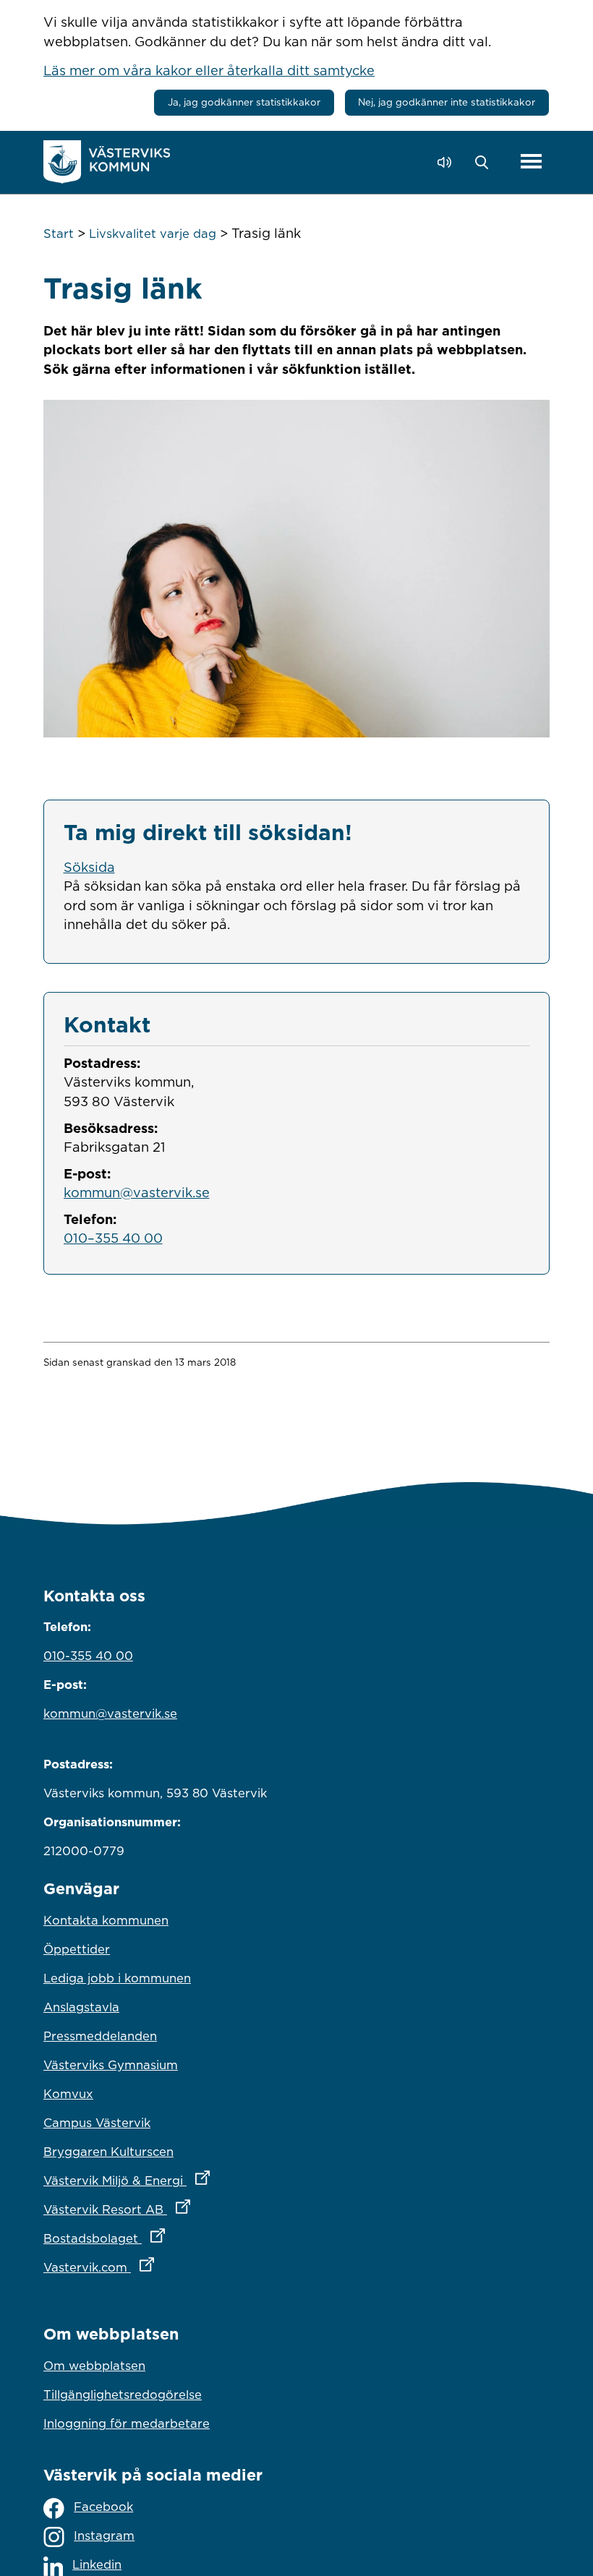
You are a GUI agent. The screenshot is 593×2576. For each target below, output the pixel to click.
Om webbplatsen (94, 2366)
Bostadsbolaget (168, 2238)
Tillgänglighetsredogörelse (123, 2395)
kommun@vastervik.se (137, 1192)
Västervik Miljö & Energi (190, 2180)
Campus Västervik (97, 2123)
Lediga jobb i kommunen (117, 1978)
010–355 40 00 (113, 1238)
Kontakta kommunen (106, 1920)
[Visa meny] (531, 162)
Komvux (68, 2094)
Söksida (89, 867)
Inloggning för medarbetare (127, 2423)
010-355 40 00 (88, 1656)
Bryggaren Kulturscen (108, 2152)
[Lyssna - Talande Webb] (448, 162)
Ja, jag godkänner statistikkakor (244, 102)
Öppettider (77, 1949)
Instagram (104, 2536)
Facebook (103, 2507)
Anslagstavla (81, 2007)
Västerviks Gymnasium (111, 2065)
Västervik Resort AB (180, 2209)
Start (59, 234)
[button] (486, 163)
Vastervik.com (162, 2267)
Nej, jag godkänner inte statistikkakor (447, 102)
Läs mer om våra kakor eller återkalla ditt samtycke (209, 70)
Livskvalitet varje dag (153, 234)
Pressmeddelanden (100, 2036)
